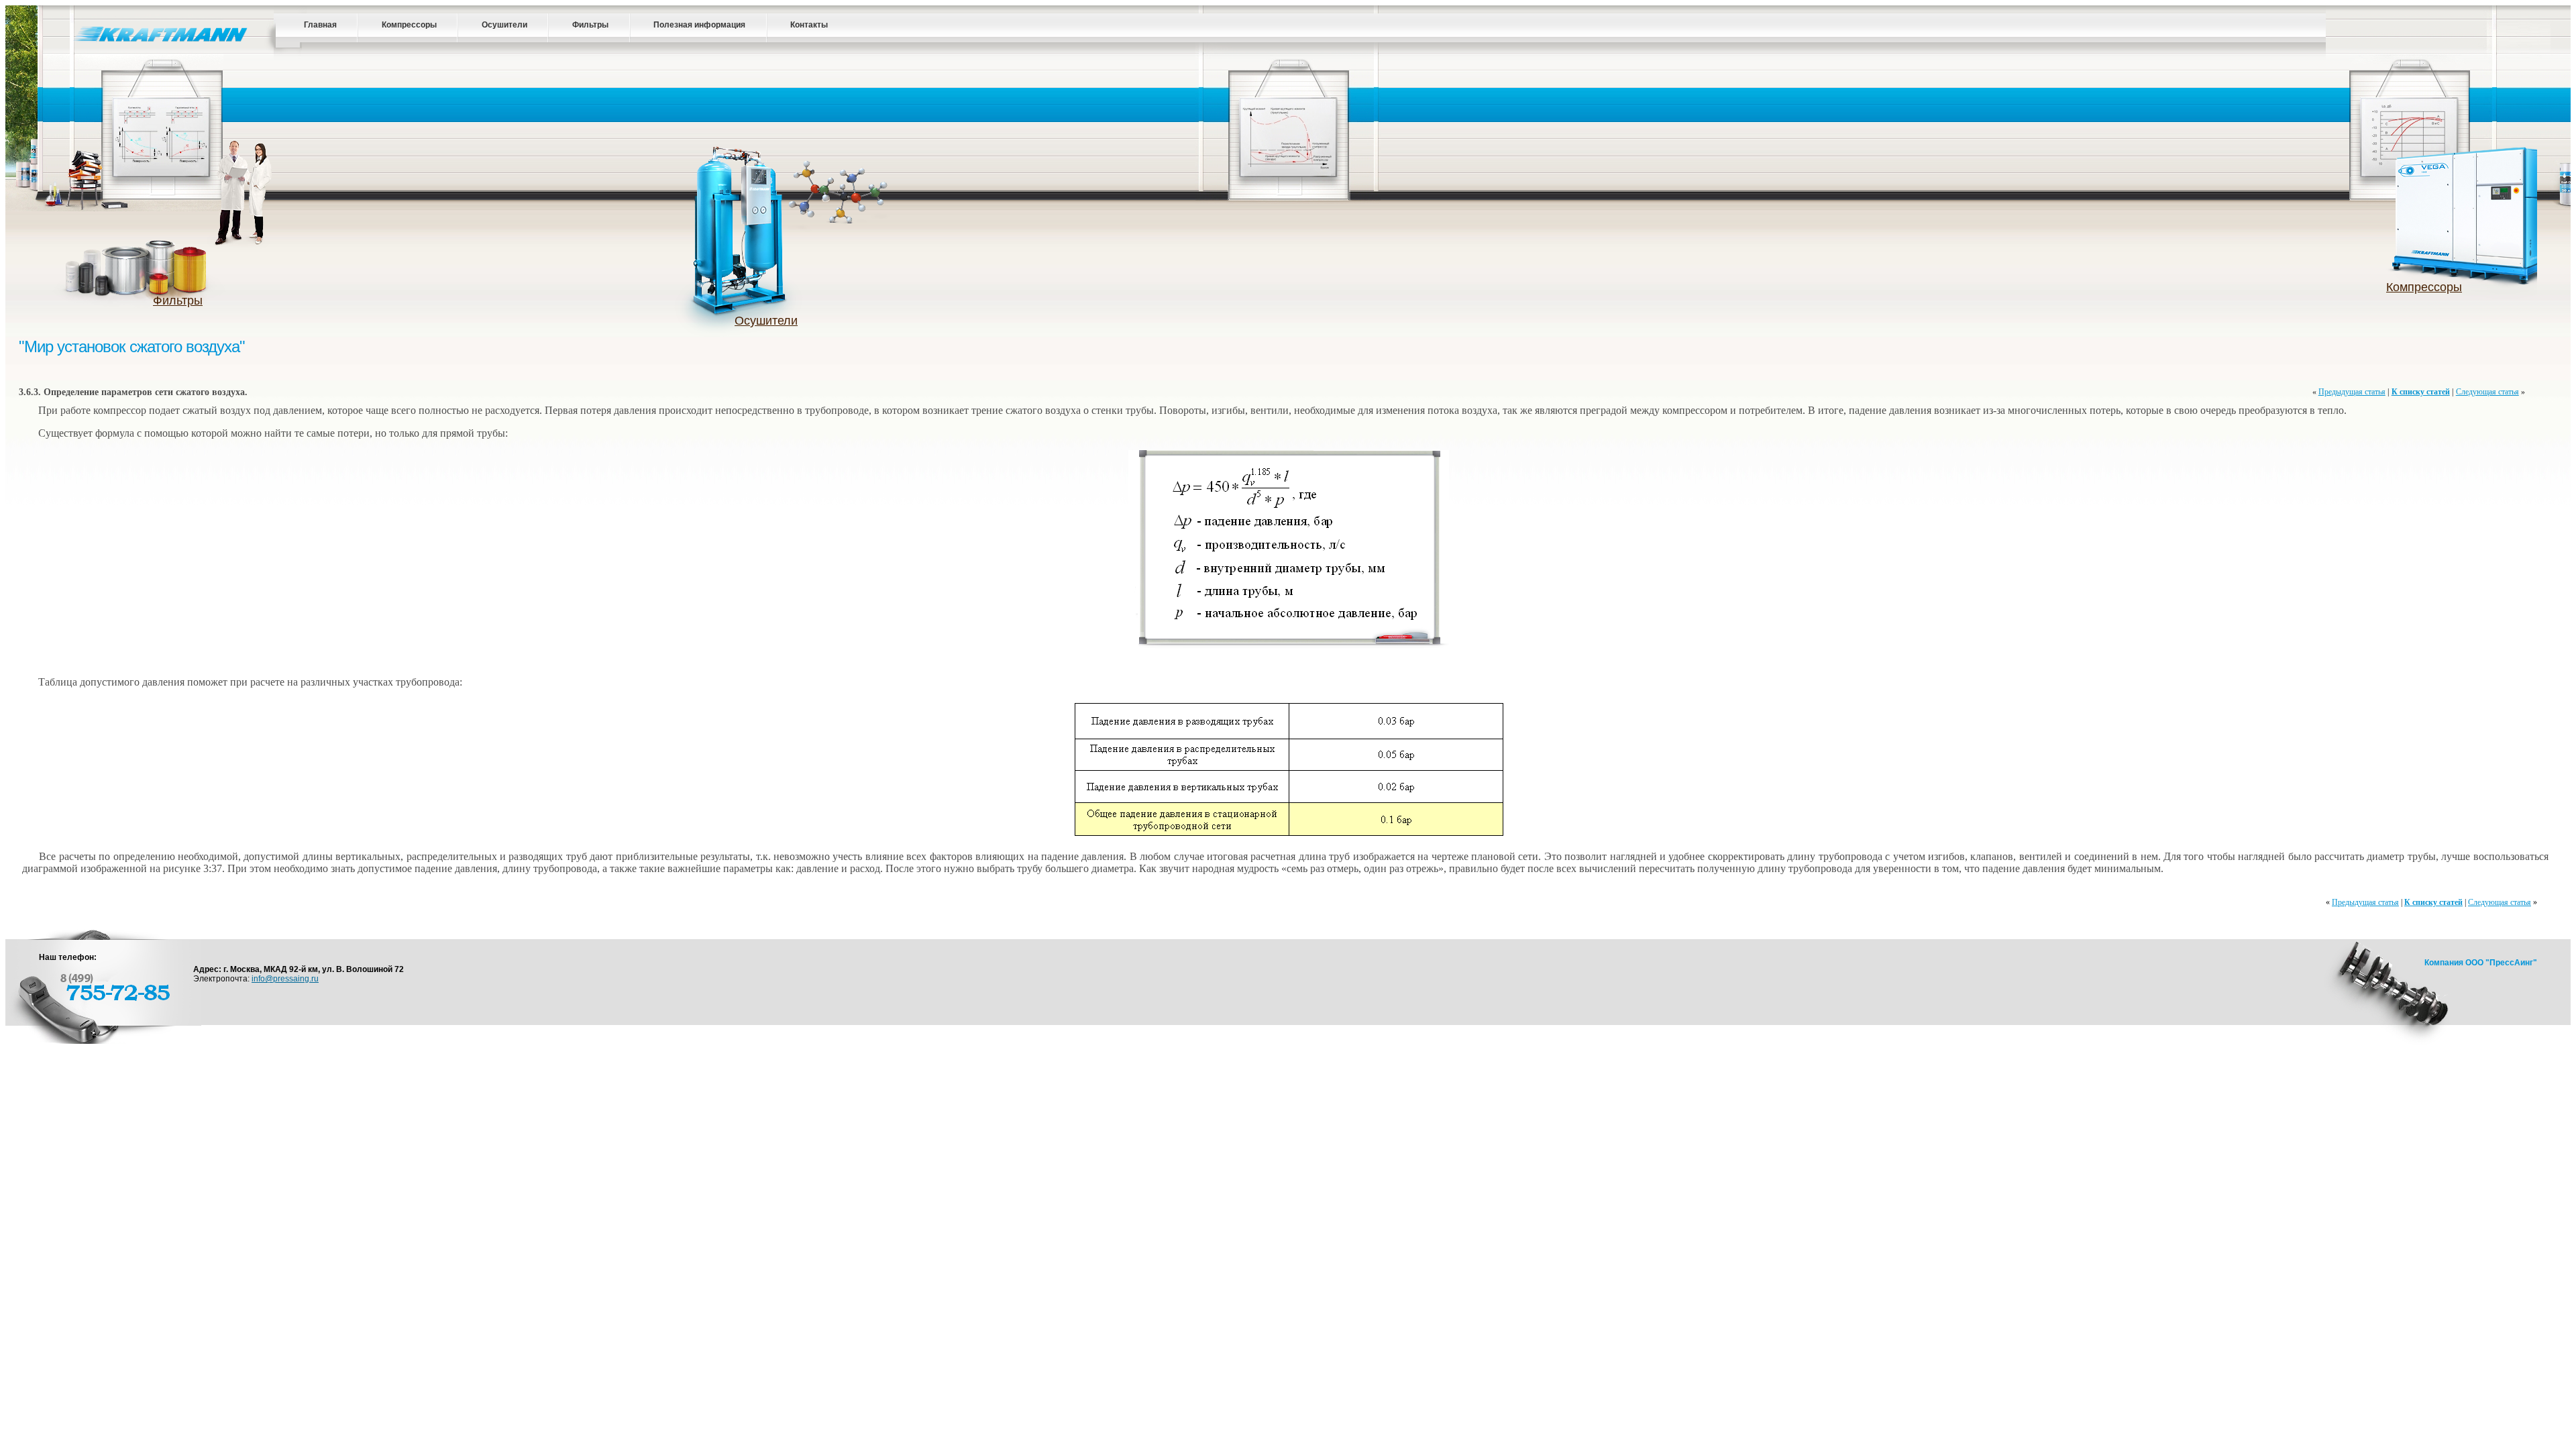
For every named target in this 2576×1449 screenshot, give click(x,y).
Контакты (809, 25)
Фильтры (590, 25)
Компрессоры (409, 25)
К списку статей (2421, 392)
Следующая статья (2487, 392)
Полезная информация (699, 25)
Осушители (504, 25)
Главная (320, 25)
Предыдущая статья (2352, 392)
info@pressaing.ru (285, 979)
